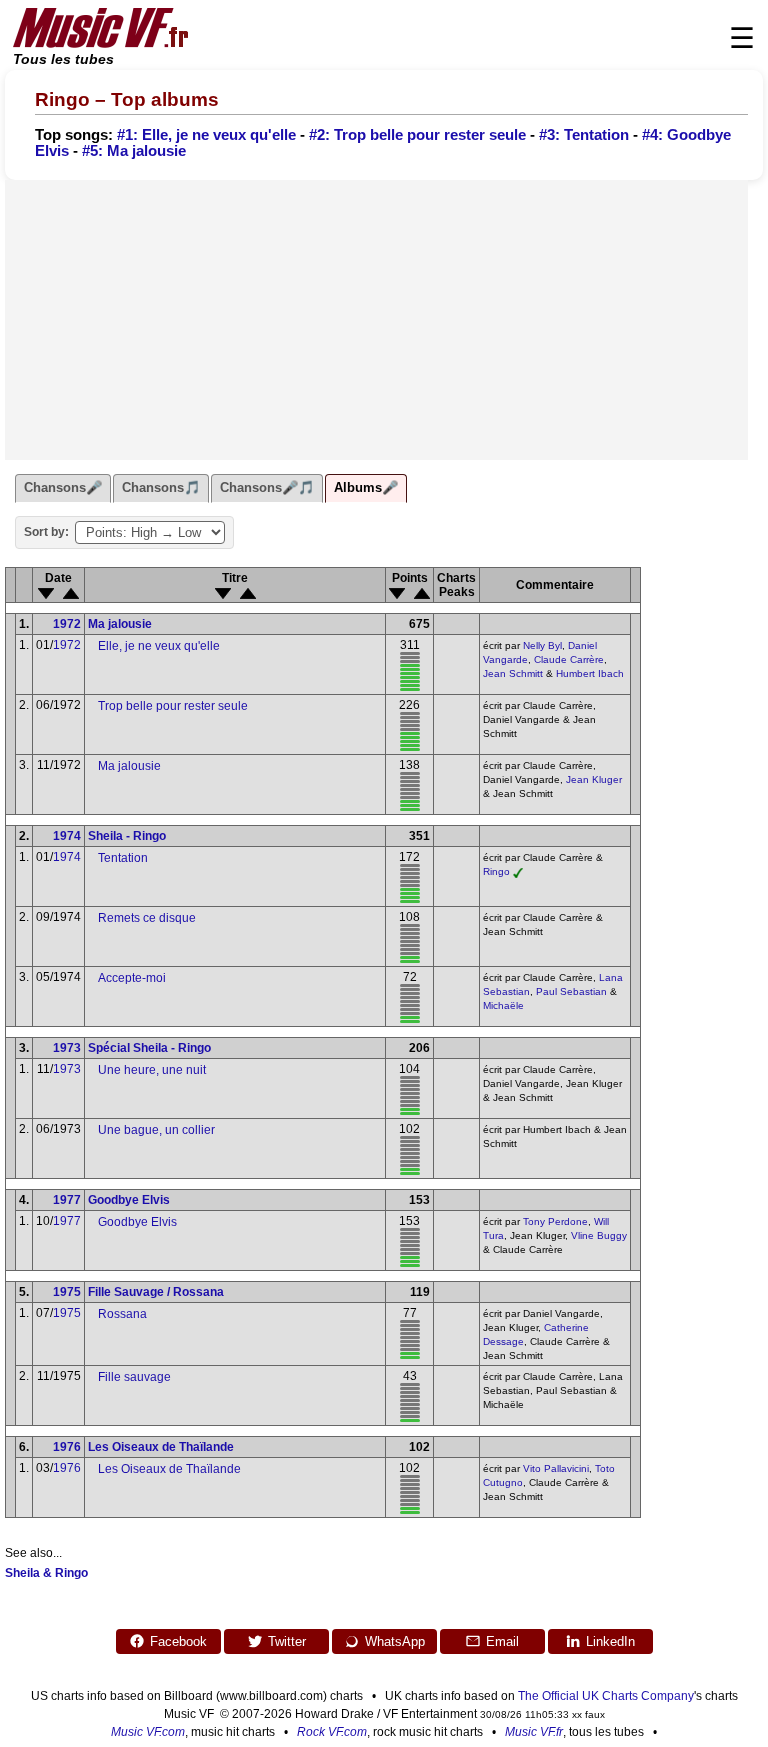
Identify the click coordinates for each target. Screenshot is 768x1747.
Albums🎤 (366, 487)
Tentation (123, 858)
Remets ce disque (147, 918)
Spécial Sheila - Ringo (149, 1048)
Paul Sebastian (571, 991)
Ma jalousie (120, 624)
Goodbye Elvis (129, 1200)
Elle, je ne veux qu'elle (159, 646)
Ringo (496, 871)
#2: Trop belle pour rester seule (417, 135)
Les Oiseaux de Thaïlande (161, 1447)
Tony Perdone (555, 1221)
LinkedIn (610, 1641)
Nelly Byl (542, 645)
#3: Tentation (584, 135)
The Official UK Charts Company (606, 1696)
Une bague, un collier (156, 1130)
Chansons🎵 (161, 487)
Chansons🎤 (63, 487)
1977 (67, 1200)
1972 (67, 624)
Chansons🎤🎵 (267, 487)
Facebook (178, 1641)
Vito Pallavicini (556, 1468)
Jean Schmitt (513, 673)
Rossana (122, 1314)
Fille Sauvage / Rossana (156, 1292)
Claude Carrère (569, 659)
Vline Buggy (599, 1235)
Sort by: (46, 532)
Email (502, 1641)
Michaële (503, 1005)
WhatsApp (395, 1641)
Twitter (287, 1641)
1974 (67, 836)
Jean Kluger (594, 779)
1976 (67, 1447)
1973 (67, 1048)
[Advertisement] (376, 320)
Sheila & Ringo (46, 1573)
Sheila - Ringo (127, 836)
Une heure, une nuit (152, 1070)
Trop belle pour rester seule (173, 706)
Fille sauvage (134, 1377)
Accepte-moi (132, 978)
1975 (67, 1292)
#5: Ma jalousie (134, 151)
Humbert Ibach (590, 673)
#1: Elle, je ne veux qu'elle (206, 135)
